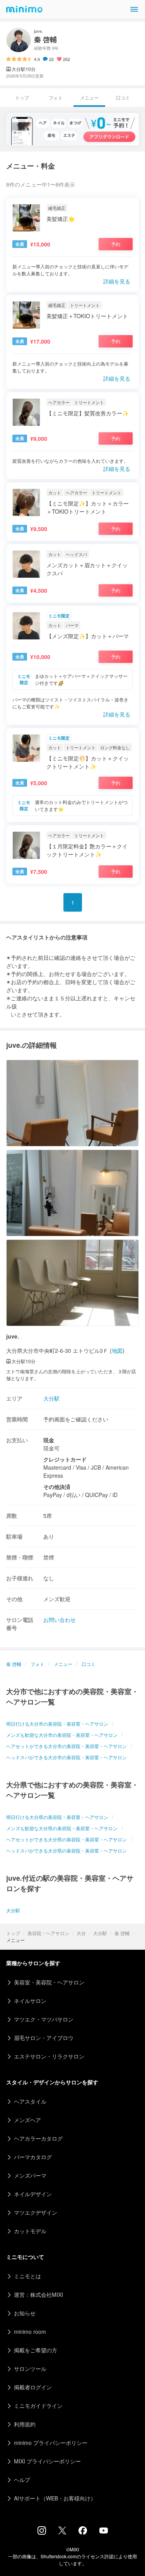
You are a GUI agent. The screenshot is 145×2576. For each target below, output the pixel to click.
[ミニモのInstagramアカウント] (42, 2532)
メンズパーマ (30, 2175)
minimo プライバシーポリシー (51, 2443)
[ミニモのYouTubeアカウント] (104, 2531)
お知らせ (25, 2313)
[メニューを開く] (134, 9)
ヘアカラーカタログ (38, 2138)
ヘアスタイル (30, 2101)
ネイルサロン (30, 2001)
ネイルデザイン (33, 2194)
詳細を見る (117, 281)
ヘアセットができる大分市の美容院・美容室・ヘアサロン (67, 1746)
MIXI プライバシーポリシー (47, 2461)
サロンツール (30, 2369)
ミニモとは (27, 2276)
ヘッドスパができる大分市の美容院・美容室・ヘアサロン (67, 1757)
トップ (13, 1933)
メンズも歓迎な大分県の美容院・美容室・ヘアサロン (62, 1828)
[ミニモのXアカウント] (62, 2532)
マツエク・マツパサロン (44, 2019)
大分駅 (100, 1933)
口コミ (123, 97)
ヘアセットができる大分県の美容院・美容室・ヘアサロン (67, 1839)
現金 (49, 1440)
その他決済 (57, 1487)
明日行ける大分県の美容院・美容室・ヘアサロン (57, 1817)
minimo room (30, 2332)
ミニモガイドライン (38, 2406)
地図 (117, 1350)
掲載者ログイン (33, 2387)
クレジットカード (65, 1459)
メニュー (63, 1664)
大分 (81, 1933)
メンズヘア (27, 2120)
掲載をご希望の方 (36, 2350)
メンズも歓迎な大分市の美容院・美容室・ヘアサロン (62, 1735)
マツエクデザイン (36, 2212)
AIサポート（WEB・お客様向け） (55, 2498)
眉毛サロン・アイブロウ (44, 2038)
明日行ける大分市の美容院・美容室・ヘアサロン (57, 1724)
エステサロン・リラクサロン (49, 2056)
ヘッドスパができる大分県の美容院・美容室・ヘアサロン (67, 1850)
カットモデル (30, 2231)
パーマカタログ (33, 2157)
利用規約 (25, 2424)
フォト (56, 97)
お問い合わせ (60, 1620)
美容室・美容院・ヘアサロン (49, 1982)
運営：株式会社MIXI (38, 2294)
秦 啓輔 (122, 1933)
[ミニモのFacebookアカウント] (83, 2532)
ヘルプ (22, 2480)
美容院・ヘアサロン (48, 1933)
